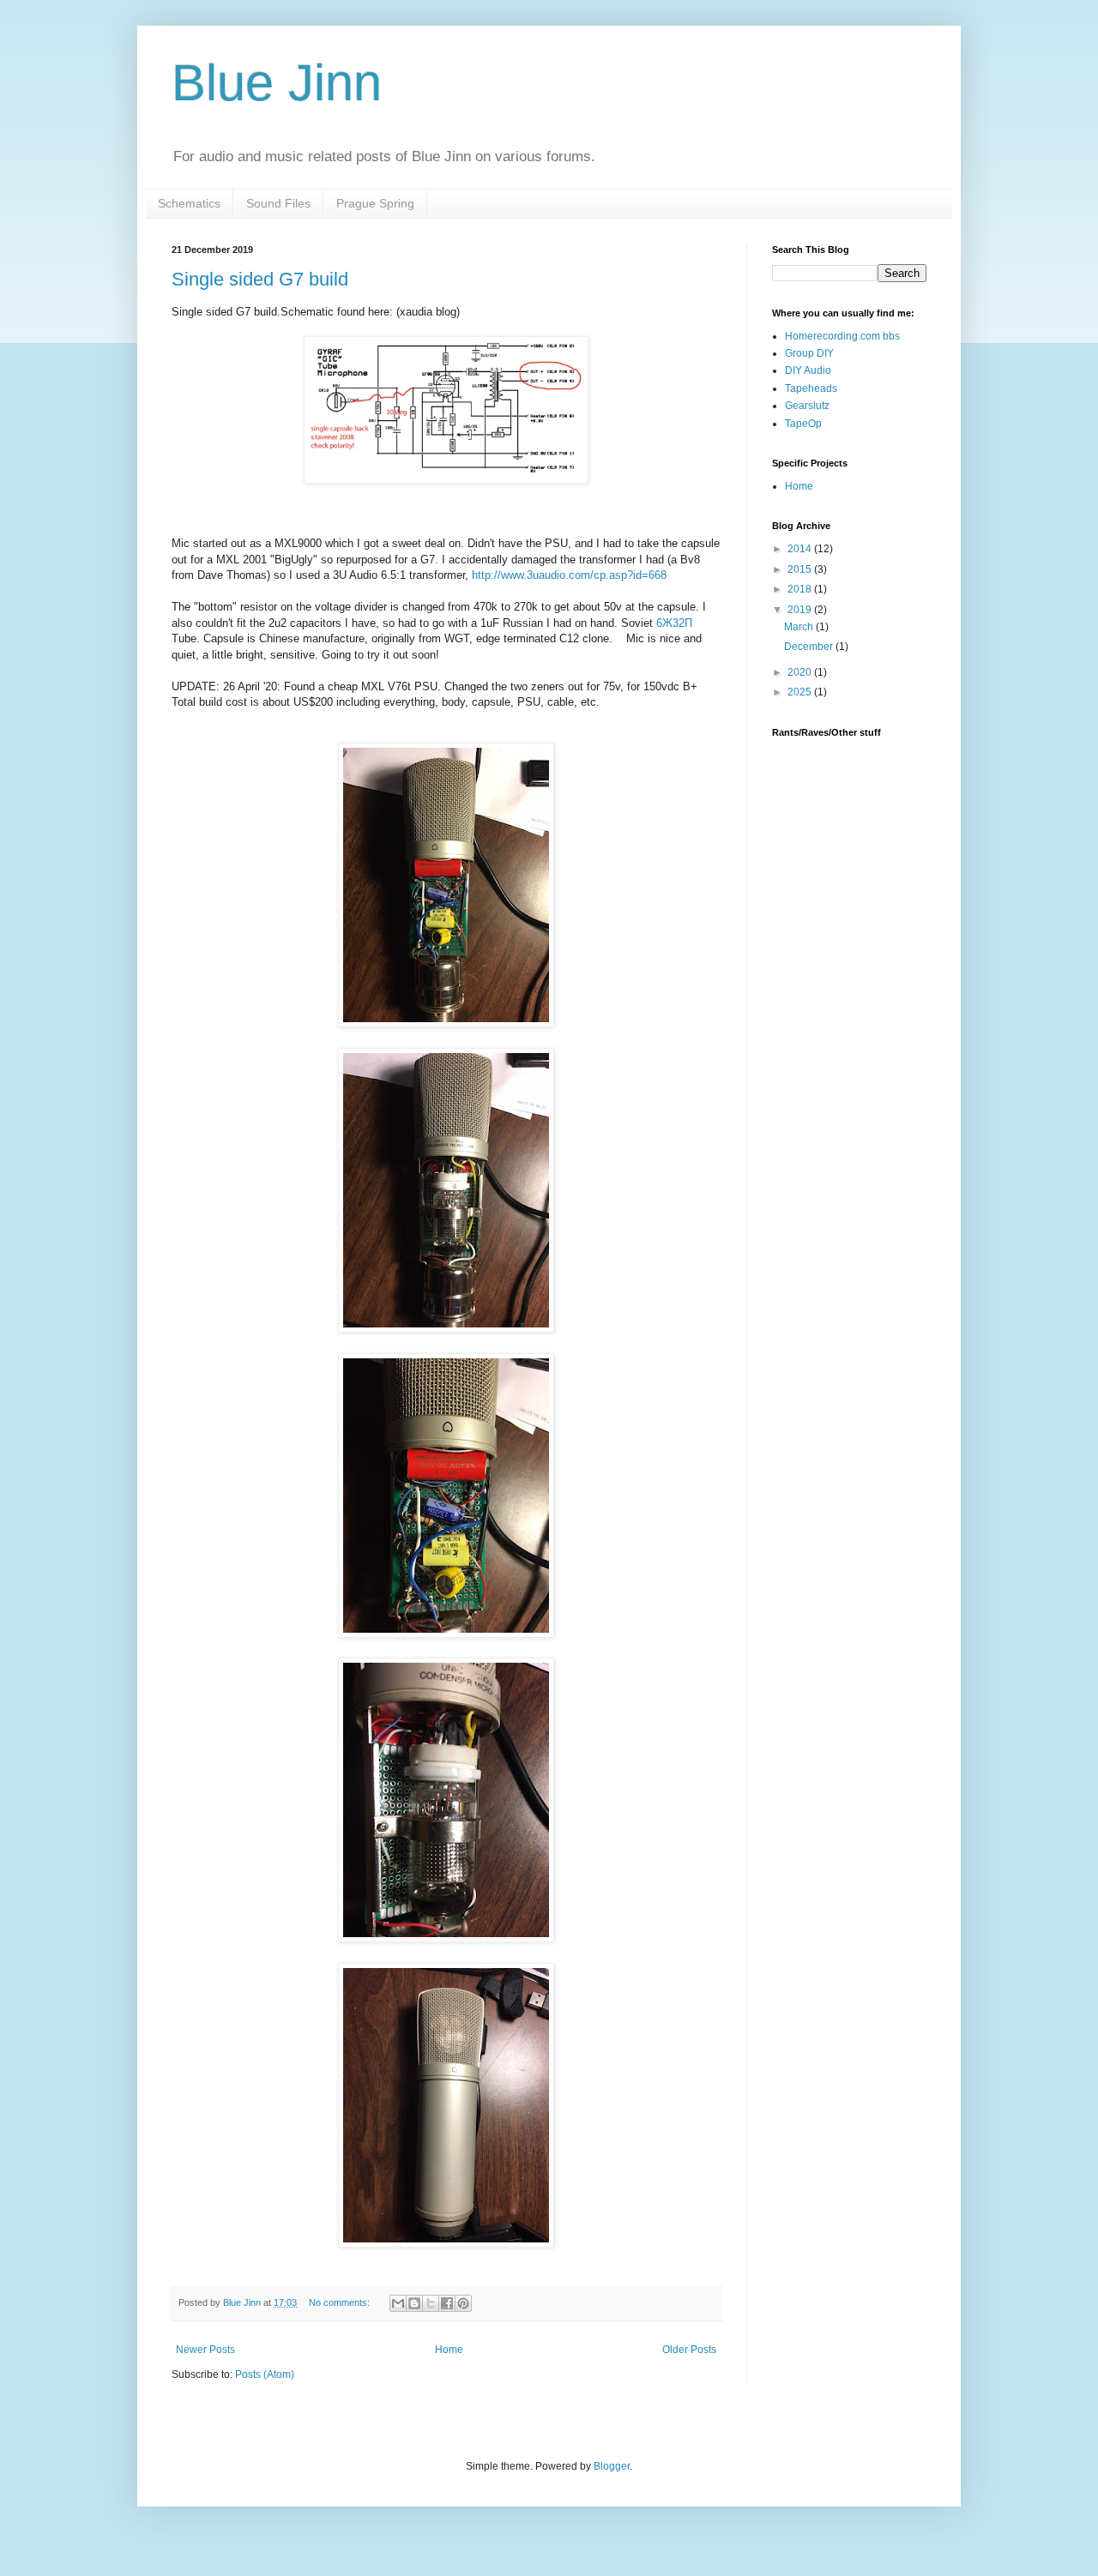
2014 (801, 549)
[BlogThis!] (414, 2303)
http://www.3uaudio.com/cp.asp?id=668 (569, 575)
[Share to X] (431, 2303)
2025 (801, 692)
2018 (801, 589)
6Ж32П (674, 623)
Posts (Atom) (265, 2374)
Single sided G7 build (260, 279)
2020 (801, 672)
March (800, 627)
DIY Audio (808, 370)
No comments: (341, 2302)
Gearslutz (807, 406)
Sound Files (278, 203)
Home (449, 2350)
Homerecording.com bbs (842, 336)
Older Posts (689, 2350)
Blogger (612, 2466)
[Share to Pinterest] (463, 2303)
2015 (801, 569)
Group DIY (809, 353)
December (810, 647)
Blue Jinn (277, 83)
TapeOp (803, 424)
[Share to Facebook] (447, 2303)
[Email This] (398, 2303)
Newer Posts (205, 2350)
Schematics (189, 203)
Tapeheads (811, 388)
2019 (801, 610)
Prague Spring (375, 203)
